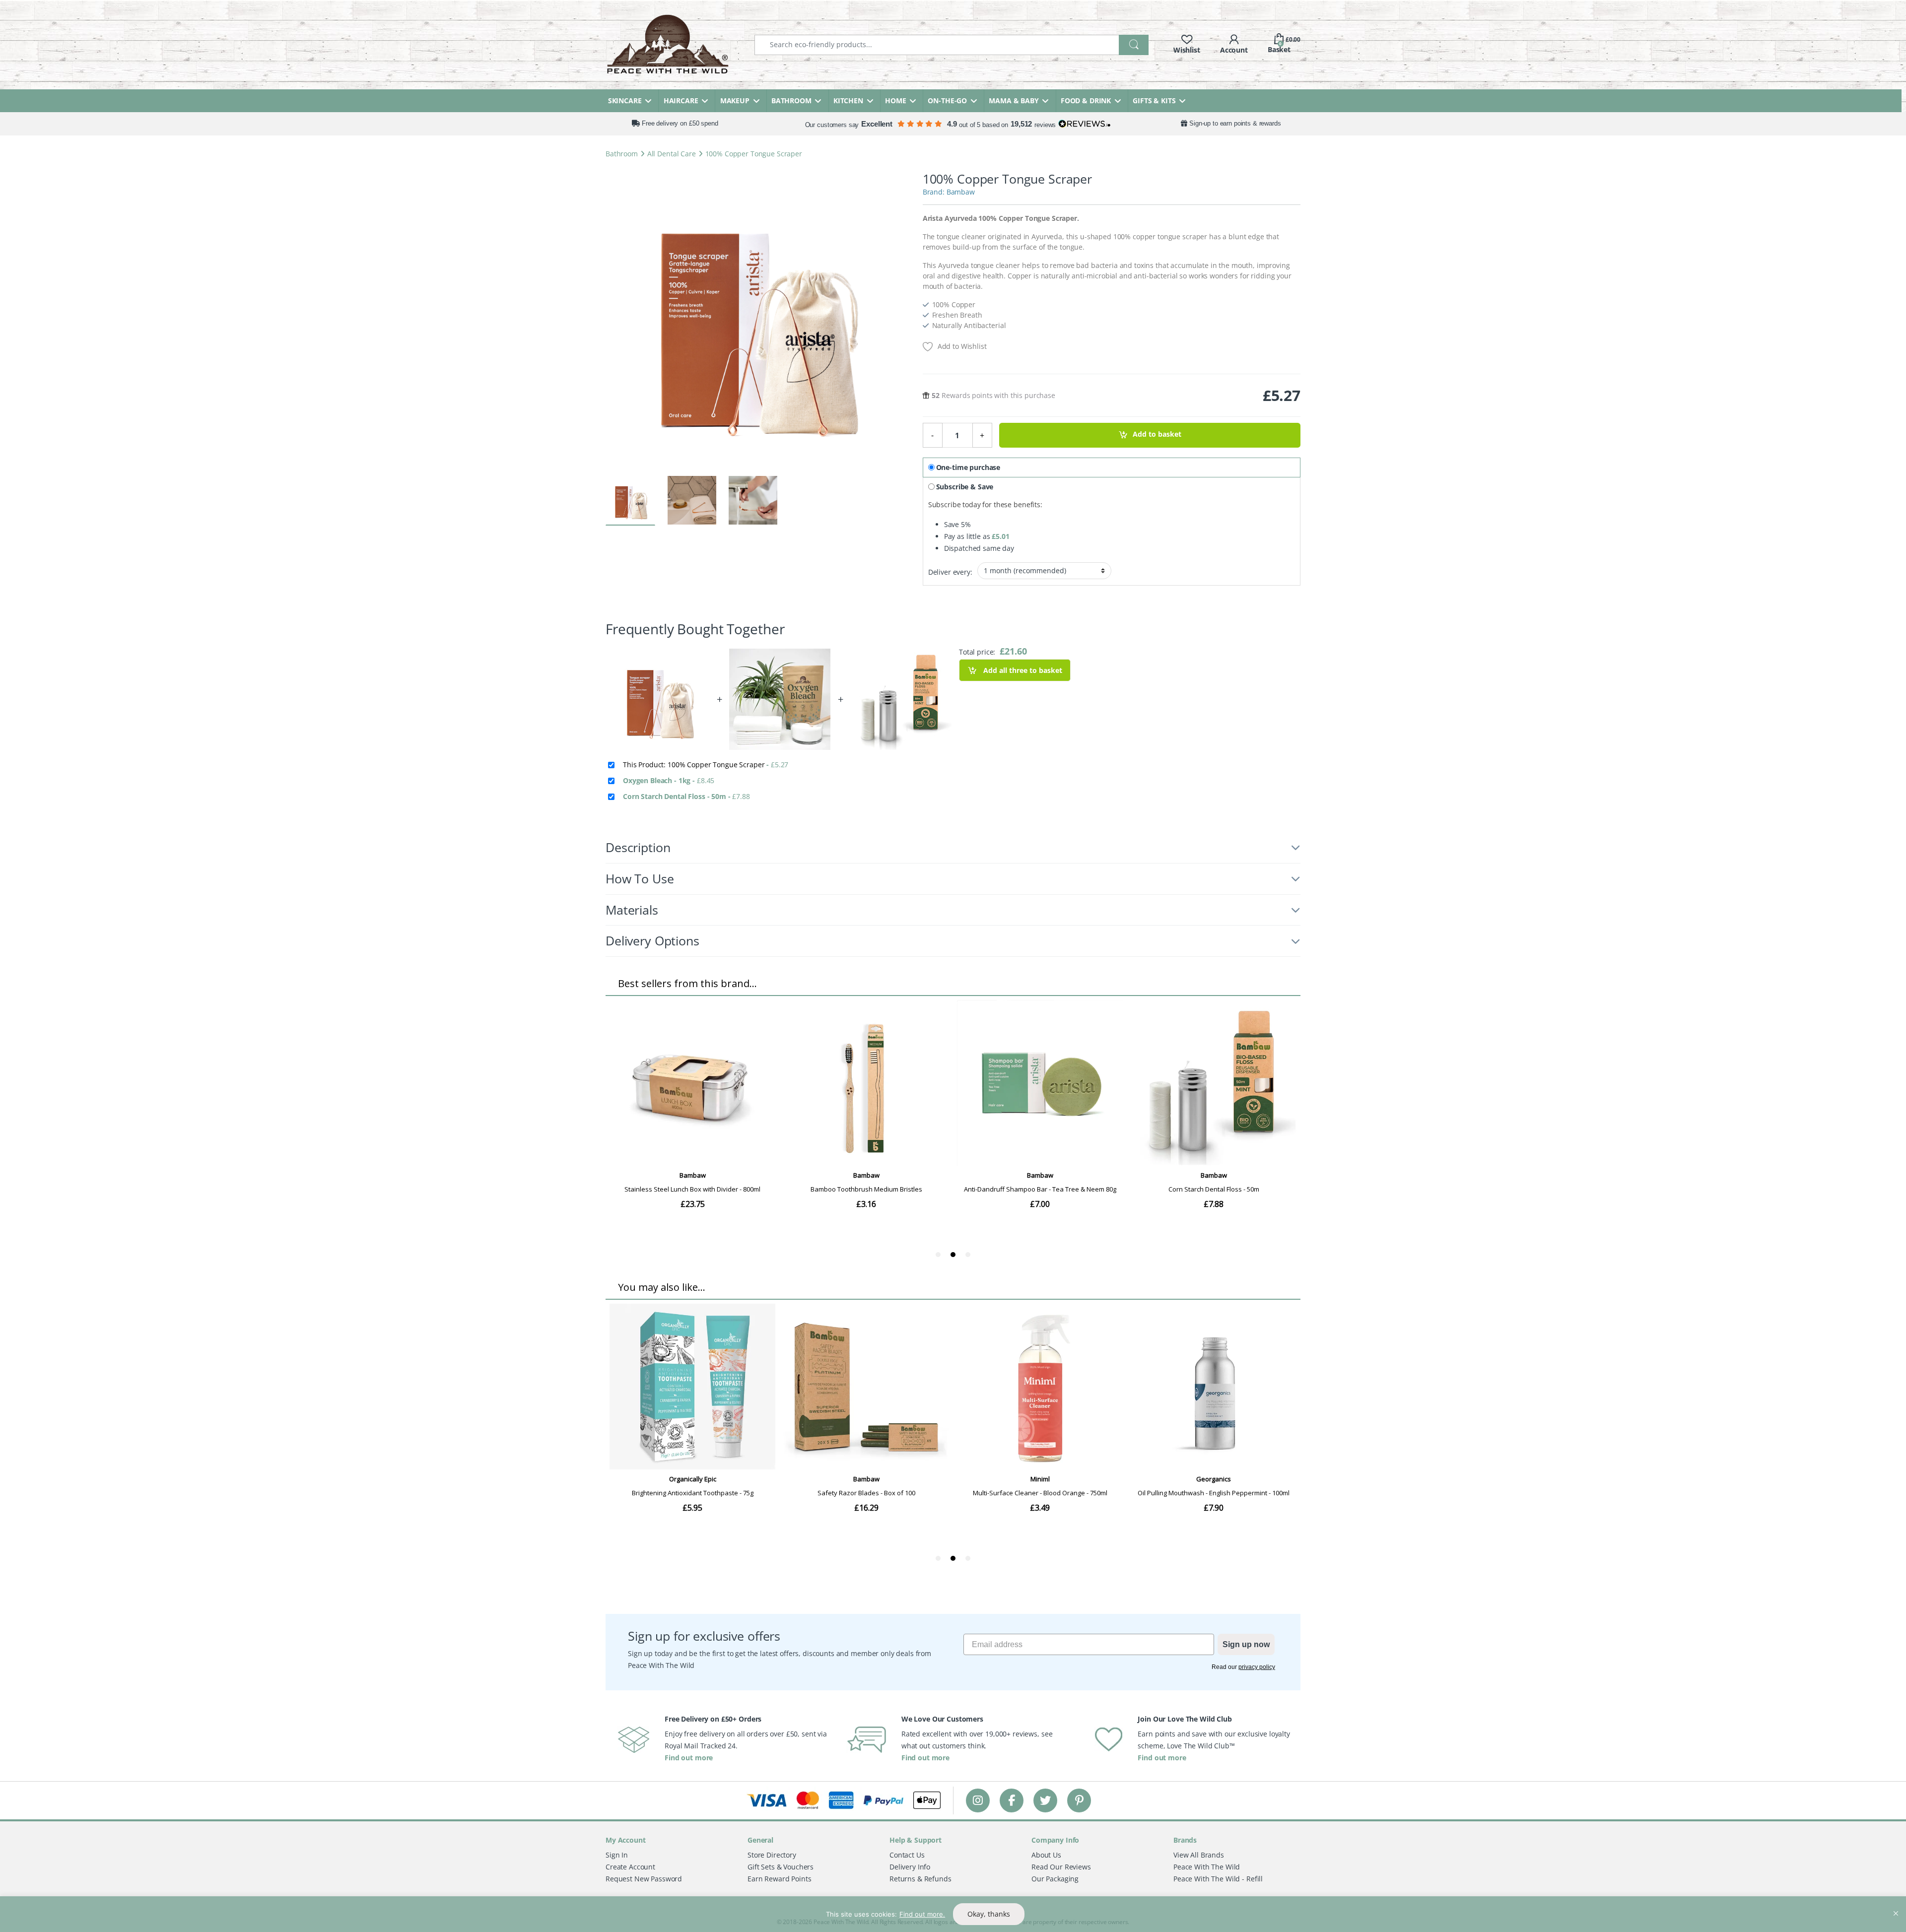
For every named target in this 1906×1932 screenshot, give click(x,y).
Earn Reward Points (779, 1879)
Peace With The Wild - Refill (1218, 1879)
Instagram (978, 1800)
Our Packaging (1055, 1879)
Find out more (689, 1758)
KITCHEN (848, 100)
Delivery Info (910, 1867)
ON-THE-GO (947, 100)
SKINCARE (625, 100)
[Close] (1896, 1905)
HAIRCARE (681, 100)
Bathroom (622, 154)
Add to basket (1157, 434)
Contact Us (907, 1855)
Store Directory (772, 1855)
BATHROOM (791, 100)
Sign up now (1246, 1644)
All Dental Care (672, 154)
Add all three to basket (1022, 670)
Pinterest (1079, 1800)
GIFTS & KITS (1154, 100)
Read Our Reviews (1061, 1867)
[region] (953, 1914)
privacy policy (1257, 1667)
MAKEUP (735, 100)
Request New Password (644, 1879)
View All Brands (1199, 1855)
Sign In (617, 1855)
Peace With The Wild (1207, 1867)
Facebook (1012, 1800)
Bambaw (961, 192)
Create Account (630, 1867)
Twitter (1045, 1800)
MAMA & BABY (1014, 100)
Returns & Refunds (920, 1879)
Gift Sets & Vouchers (781, 1867)
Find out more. (922, 1914)
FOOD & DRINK (1086, 100)
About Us (1046, 1855)
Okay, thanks (989, 1914)
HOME (895, 100)
